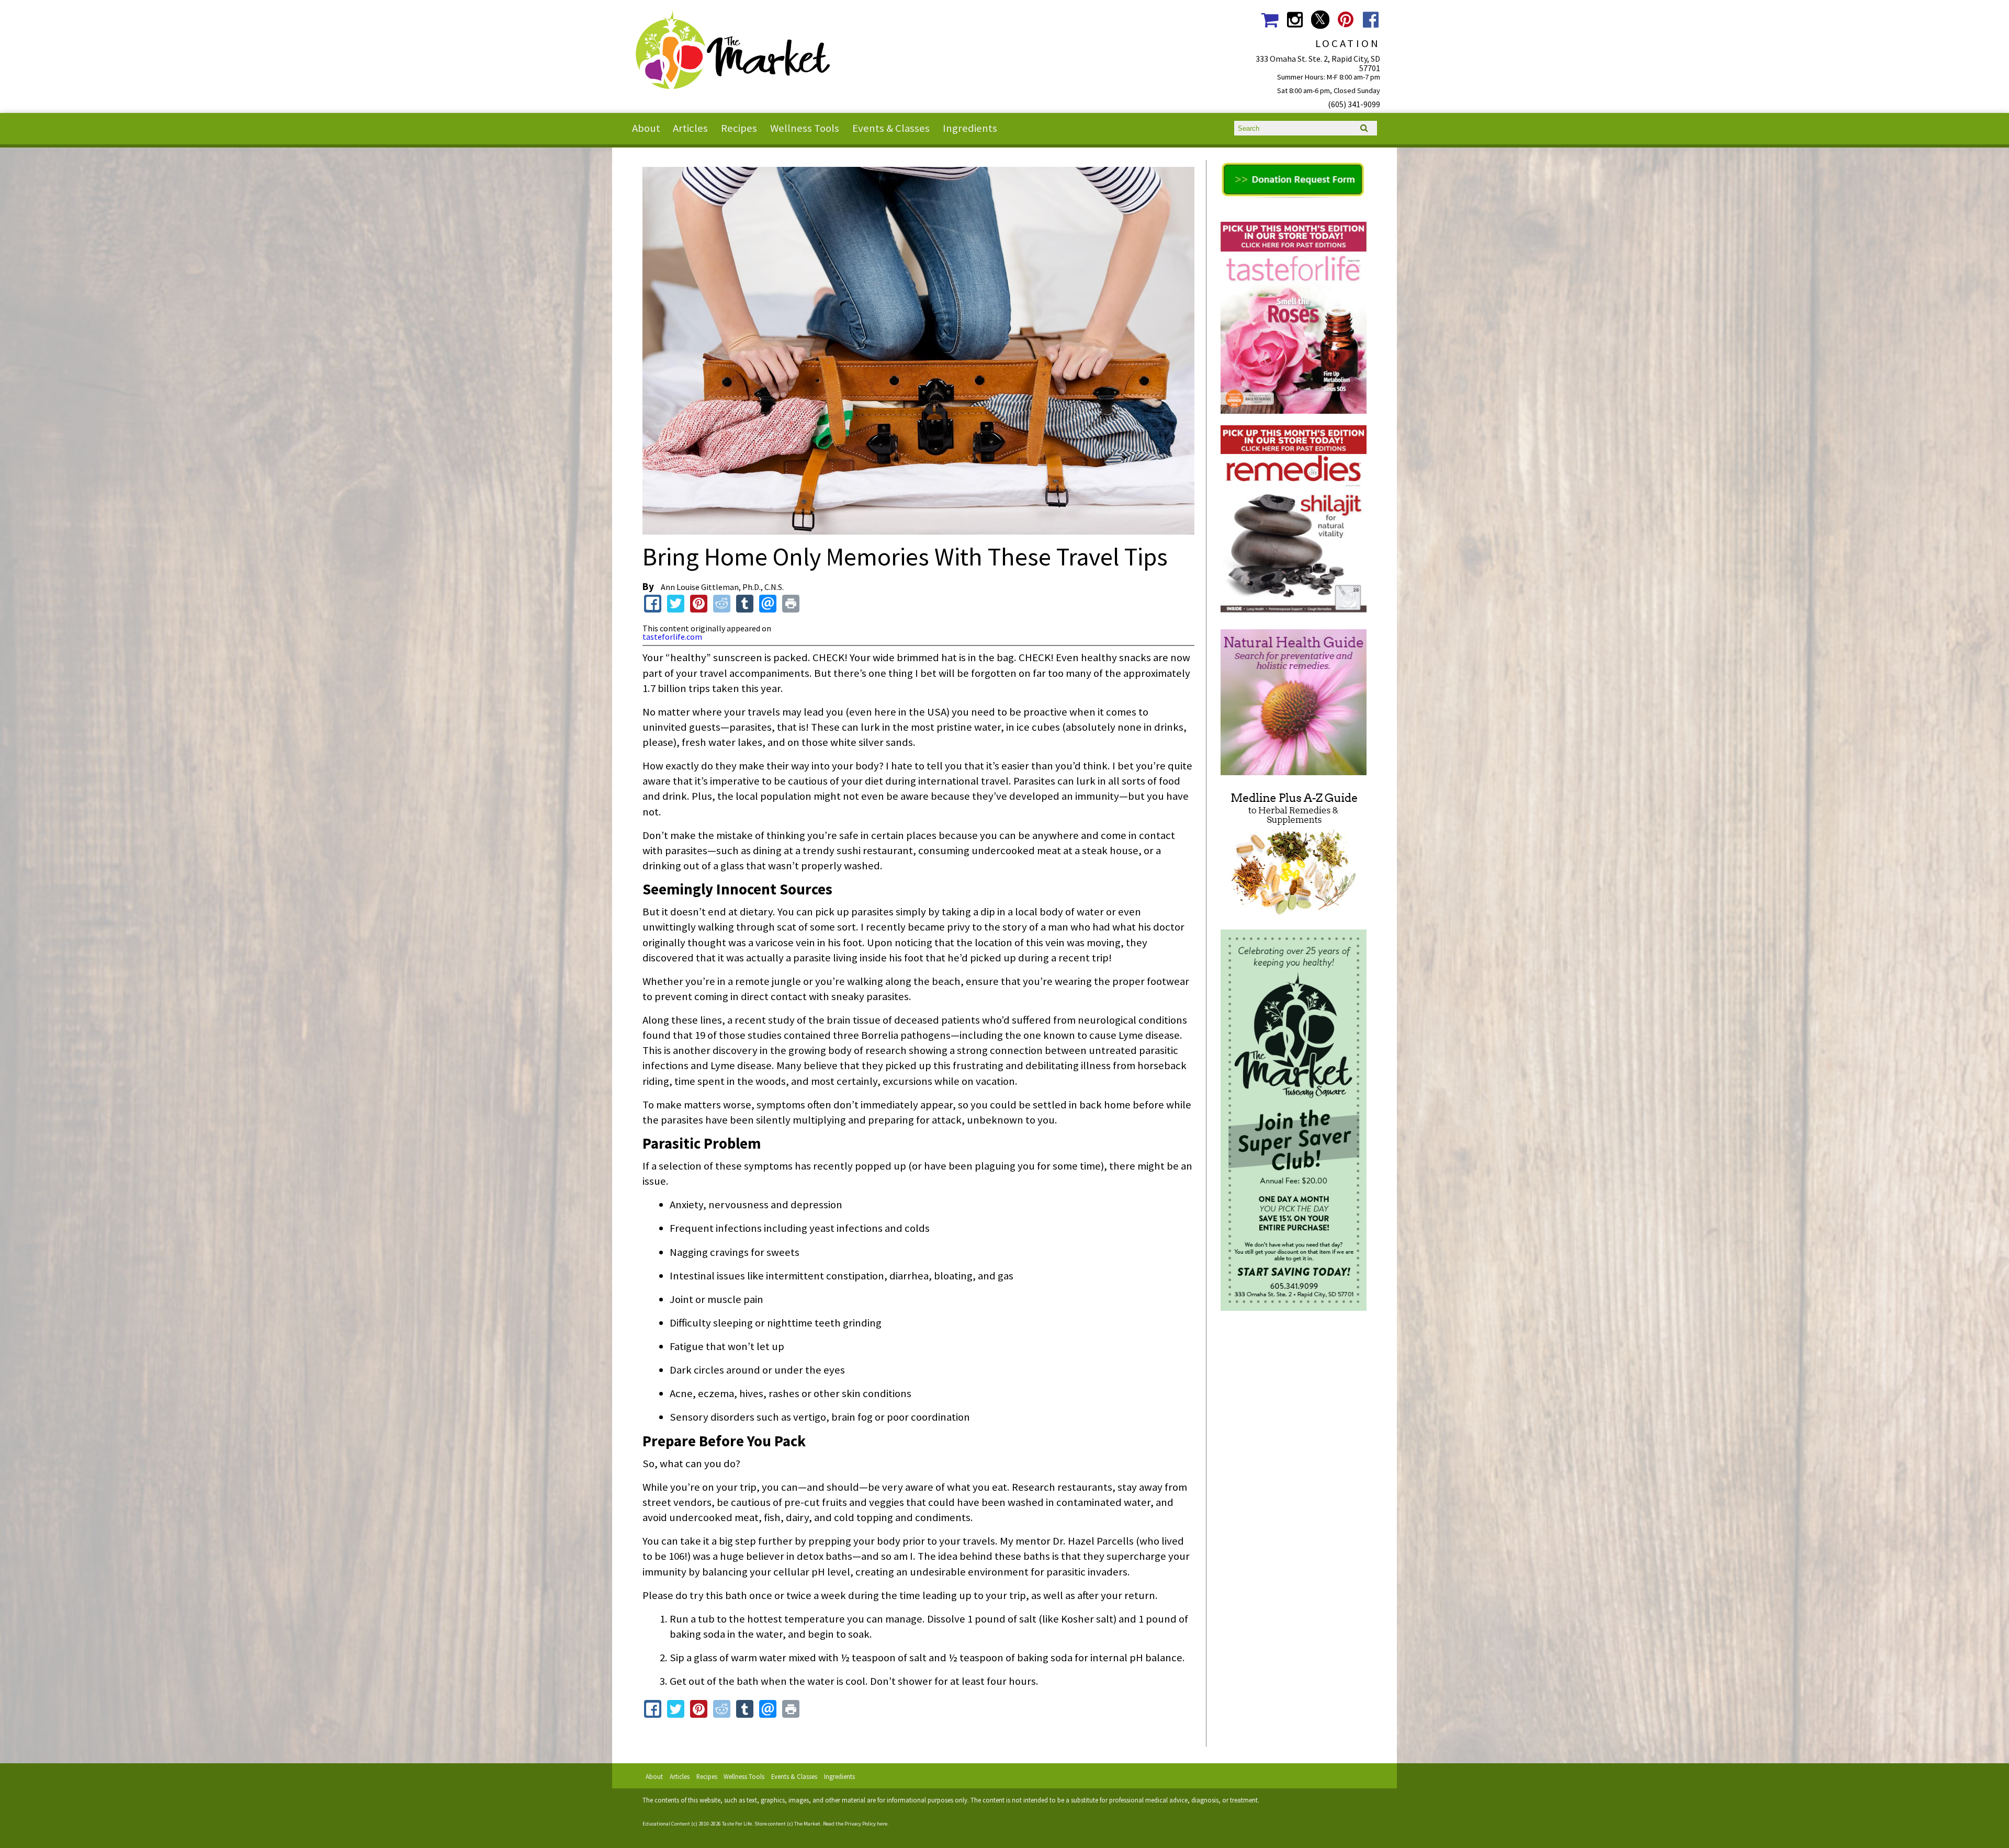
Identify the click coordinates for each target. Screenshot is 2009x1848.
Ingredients (970, 128)
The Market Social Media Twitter (1320, 20)
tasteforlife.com (672, 637)
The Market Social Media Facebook (1371, 20)
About (646, 128)
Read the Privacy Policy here (855, 1824)
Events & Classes (891, 128)
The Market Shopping (1269, 20)
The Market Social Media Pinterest (1345, 20)
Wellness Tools (805, 128)
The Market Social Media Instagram (1295, 20)
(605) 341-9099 (1354, 104)
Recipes (739, 128)
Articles (690, 128)
